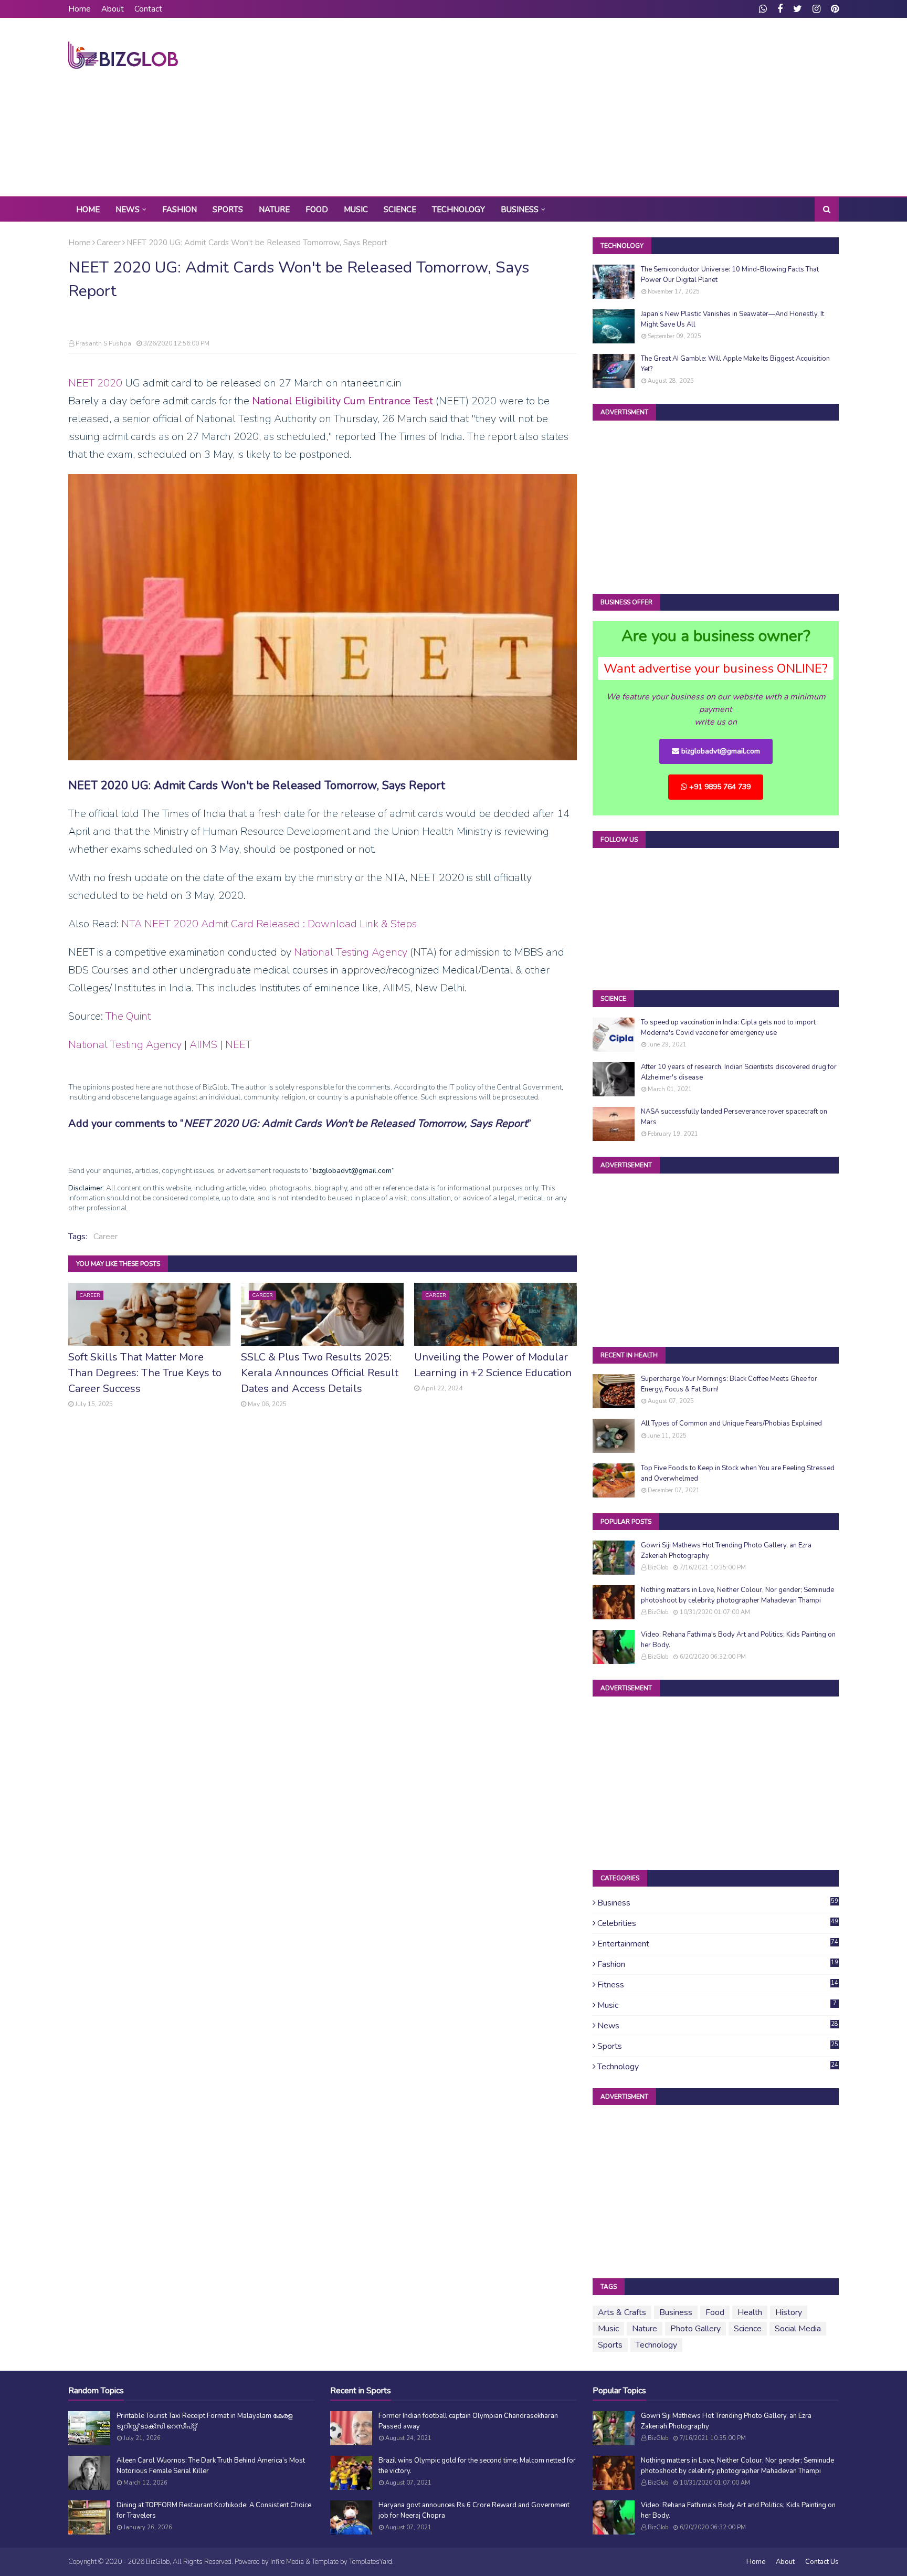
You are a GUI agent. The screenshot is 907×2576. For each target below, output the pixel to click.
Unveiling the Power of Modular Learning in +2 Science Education (493, 1365)
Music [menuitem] (356, 210)
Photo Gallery (695, 2329)
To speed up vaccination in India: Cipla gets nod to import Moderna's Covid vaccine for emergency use (728, 1028)
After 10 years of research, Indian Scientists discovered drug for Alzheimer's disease (739, 1072)
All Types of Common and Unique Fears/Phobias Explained (731, 1423)
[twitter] (798, 9)
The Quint (128, 1016)
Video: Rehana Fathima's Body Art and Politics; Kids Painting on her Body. (738, 1640)
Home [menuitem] (88, 210)
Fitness (718, 1985)
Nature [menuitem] (274, 210)
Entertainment (718, 1944)
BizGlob (658, 1568)
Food (715, 2312)
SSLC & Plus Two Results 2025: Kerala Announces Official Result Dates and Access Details (320, 1373)
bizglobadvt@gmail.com (720, 751)
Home (80, 9)
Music (717, 2005)
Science (748, 2329)
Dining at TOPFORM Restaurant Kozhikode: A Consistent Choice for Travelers (214, 2510)
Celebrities (718, 1923)
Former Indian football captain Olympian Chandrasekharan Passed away (468, 2421)
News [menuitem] (128, 210)
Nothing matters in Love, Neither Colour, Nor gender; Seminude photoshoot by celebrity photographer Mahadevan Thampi (737, 1595)
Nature (645, 2329)
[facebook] (780, 9)
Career (109, 243)
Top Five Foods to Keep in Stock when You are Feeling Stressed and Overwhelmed (738, 1473)
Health (750, 2312)
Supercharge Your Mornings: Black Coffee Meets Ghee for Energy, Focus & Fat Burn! (729, 1384)
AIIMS (203, 1045)
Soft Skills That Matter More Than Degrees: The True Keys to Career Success (145, 1373)
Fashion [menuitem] (180, 210)
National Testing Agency (351, 952)
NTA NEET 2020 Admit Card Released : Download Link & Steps (269, 924)
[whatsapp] (763, 9)
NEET (238, 1045)
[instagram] (816, 9)
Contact (148, 9)
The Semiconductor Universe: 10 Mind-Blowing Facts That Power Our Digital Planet (730, 275)
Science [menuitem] (400, 210)
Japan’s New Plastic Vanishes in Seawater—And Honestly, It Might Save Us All (732, 319)
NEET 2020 (95, 383)
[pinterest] (834, 9)
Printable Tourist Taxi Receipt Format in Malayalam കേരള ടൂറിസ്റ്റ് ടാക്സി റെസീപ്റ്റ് (204, 2421)
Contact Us (822, 2562)
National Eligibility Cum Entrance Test (342, 401)
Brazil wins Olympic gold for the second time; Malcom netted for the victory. (477, 2466)
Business (718, 1903)
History (789, 2312)
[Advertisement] (648, 107)
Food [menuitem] (317, 210)
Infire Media (287, 2562)
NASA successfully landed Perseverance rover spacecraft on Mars (734, 1117)
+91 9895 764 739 (719, 787)
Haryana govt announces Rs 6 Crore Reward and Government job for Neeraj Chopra (474, 2510)
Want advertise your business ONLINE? (716, 668)
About (113, 9)
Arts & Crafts (622, 2312)
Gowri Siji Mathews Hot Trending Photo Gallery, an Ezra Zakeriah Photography (726, 1551)
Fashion (718, 1964)
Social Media (798, 2329)
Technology (718, 2067)
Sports (718, 2046)
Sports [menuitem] (228, 210)
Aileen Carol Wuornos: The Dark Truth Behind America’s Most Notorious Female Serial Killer (211, 2466)
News (718, 2026)
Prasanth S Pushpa (103, 343)
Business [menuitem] (520, 210)
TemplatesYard (371, 2562)
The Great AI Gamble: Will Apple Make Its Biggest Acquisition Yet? (735, 364)
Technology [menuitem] (458, 210)
